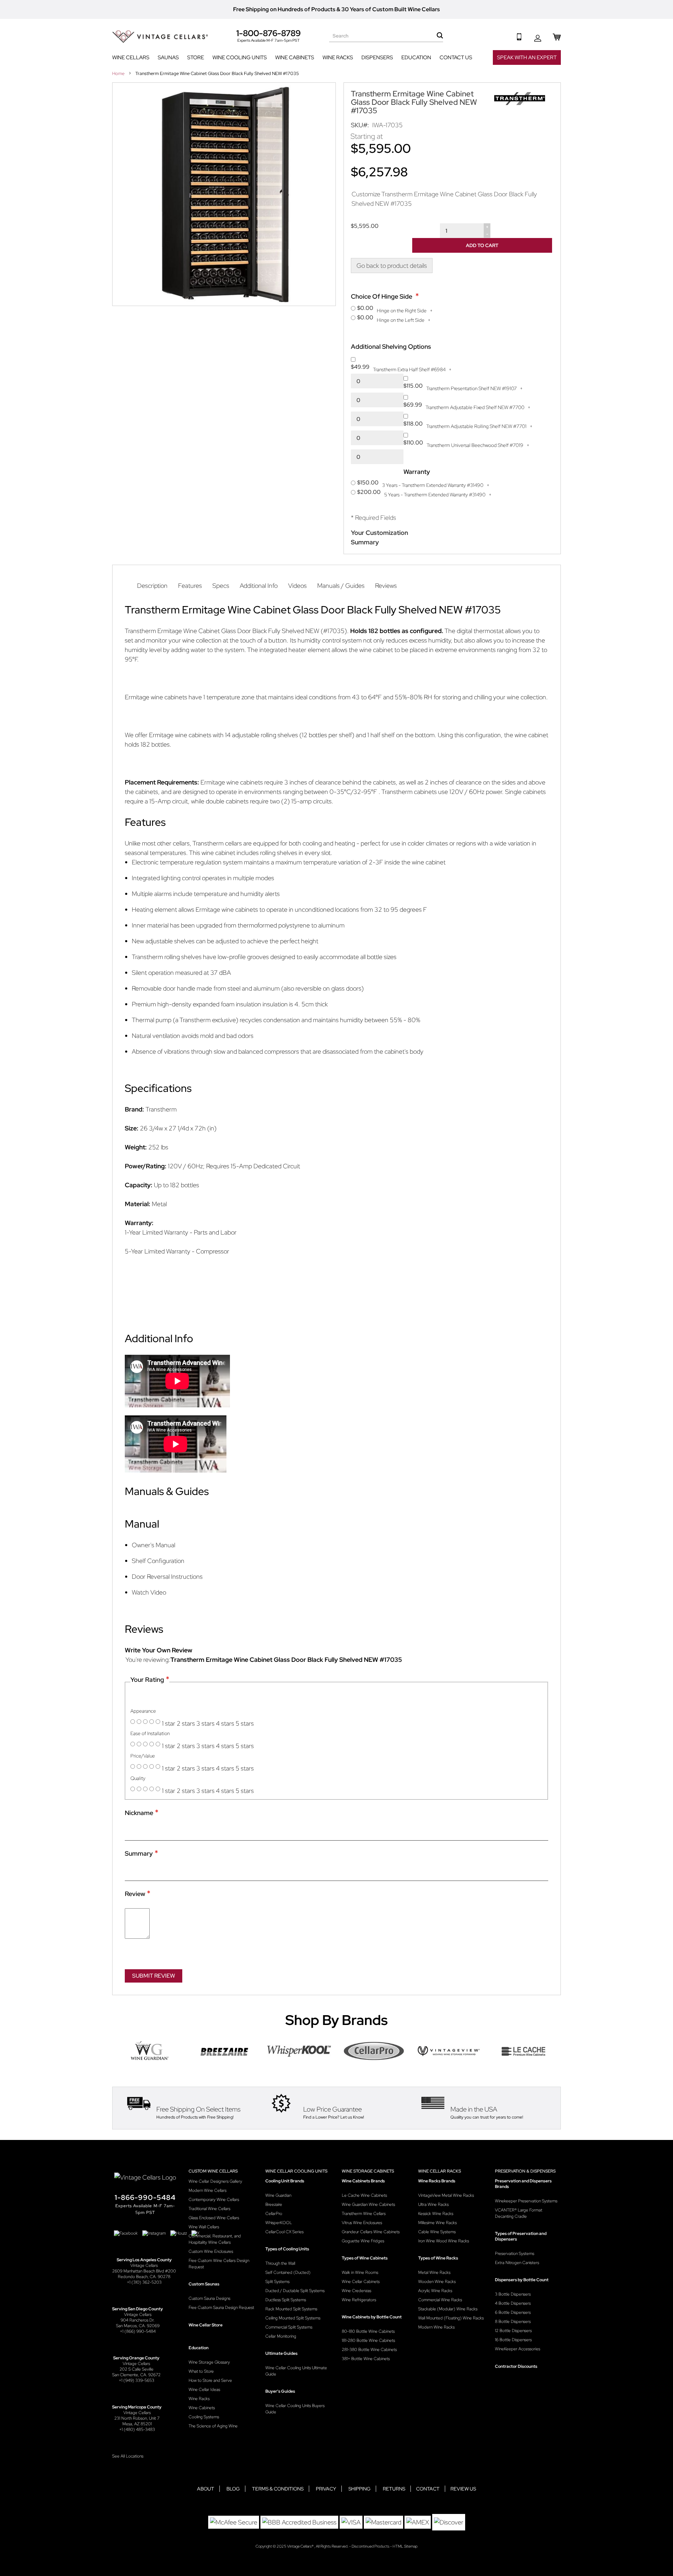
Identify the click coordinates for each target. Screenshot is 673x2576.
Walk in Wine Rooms (360, 2272)
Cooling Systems (204, 2417)
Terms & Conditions (278, 2489)
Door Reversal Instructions (167, 1576)
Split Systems (277, 2282)
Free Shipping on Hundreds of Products (284, 9)
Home (119, 73)
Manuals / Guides (341, 586)
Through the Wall (280, 2263)
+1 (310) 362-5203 (144, 2282)
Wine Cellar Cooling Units (296, 2171)
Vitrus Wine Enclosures (362, 2223)
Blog (233, 2489)
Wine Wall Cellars (204, 2227)
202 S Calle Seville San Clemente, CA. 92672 (136, 2372)
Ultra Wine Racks (433, 2204)
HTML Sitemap (405, 2546)
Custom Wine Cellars (213, 2171)
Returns (394, 2489)
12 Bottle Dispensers (513, 2331)
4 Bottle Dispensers (513, 2303)
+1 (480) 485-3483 (137, 2429)
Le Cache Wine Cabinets (364, 2195)
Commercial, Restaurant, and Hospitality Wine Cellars (215, 2239)
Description (152, 586)
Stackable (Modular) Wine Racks (448, 2309)
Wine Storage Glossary (209, 2362)
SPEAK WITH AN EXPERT (527, 57)
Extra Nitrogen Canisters (517, 2263)
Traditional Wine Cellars (209, 2209)
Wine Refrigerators (359, 2300)
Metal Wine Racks (434, 2272)
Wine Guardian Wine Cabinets (368, 2204)
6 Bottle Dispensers (513, 2312)
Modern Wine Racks (436, 2327)
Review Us (463, 2489)
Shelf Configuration (158, 1561)
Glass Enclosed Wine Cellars (214, 2218)
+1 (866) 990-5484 (138, 2331)
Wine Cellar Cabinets (361, 2282)
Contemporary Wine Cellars (214, 2200)
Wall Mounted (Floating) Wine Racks (451, 2318)
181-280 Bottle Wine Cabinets (368, 2340)
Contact (428, 2489)
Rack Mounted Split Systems (291, 2309)
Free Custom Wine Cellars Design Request (219, 2264)
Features (190, 586)
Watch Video (149, 1592)
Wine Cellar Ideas (204, 2390)
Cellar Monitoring (281, 2336)
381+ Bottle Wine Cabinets (366, 2359)
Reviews (386, 586)
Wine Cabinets (202, 2408)
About (206, 2489)
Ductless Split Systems (286, 2300)
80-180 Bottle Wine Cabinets (368, 2331)
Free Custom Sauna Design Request (221, 2307)
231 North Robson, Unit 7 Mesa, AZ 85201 (137, 2421)
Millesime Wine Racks (437, 2223)
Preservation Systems (515, 2254)
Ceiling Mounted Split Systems (293, 2318)
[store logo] (160, 37)
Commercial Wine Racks (440, 2300)
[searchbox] (386, 36)
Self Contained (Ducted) (288, 2272)
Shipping (359, 2489)
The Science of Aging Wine (213, 2426)
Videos (297, 586)
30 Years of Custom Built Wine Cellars (391, 9)
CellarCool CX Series (284, 2232)
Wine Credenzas (356, 2291)
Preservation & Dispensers (525, 2171)
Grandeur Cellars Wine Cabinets (371, 2232)
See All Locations (128, 2456)
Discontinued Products (371, 2546)
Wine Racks (199, 2399)
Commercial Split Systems (289, 2327)
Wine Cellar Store (206, 2325)
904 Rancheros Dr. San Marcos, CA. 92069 (138, 2323)
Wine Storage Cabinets (368, 2171)
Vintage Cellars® (301, 2546)
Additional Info (259, 586)
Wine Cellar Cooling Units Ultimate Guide (296, 2371)
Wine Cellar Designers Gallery (215, 2181)
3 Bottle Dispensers (513, 2294)
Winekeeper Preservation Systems (526, 2201)
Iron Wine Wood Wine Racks (444, 2241)
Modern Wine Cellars (208, 2190)
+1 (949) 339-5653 (137, 2380)
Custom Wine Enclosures (211, 2251)
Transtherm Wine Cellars (364, 2214)
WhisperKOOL (279, 2223)
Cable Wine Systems (437, 2232)
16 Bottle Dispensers (513, 2340)
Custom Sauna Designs (209, 2298)
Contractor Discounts (516, 2366)
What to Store (201, 2371)
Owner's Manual (154, 1545)
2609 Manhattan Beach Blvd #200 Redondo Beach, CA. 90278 (144, 2274)
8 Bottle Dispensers (513, 2322)
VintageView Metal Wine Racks (446, 2195)
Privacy (326, 2489)
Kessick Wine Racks (436, 2214)
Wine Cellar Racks (440, 2171)
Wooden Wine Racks (437, 2282)
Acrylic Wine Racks (435, 2291)
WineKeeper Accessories (518, 2349)
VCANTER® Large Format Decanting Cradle (519, 2213)
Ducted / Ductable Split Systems (295, 2291)
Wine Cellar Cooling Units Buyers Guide (295, 2409)
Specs (221, 586)
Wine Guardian (278, 2195)
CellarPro (274, 2214)
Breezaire (274, 2204)
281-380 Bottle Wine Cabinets (369, 2350)
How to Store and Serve (210, 2380)
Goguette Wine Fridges (363, 2241)
